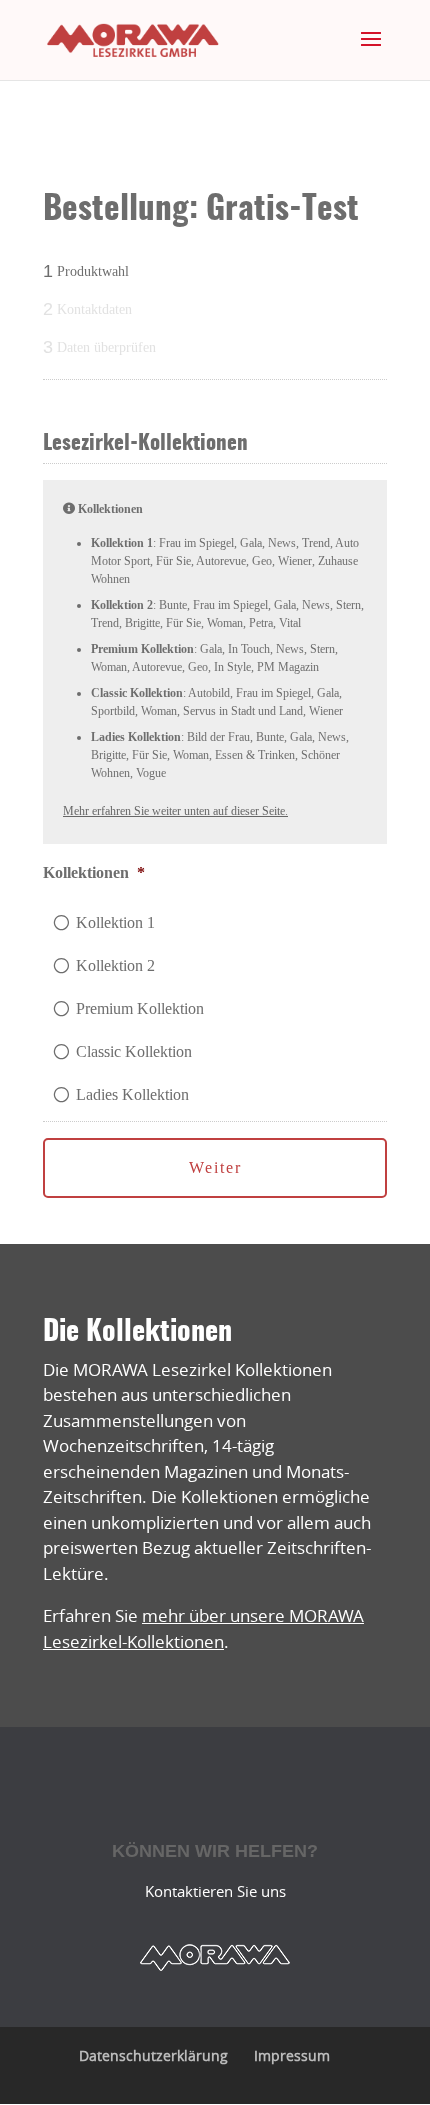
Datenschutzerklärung (153, 2055)
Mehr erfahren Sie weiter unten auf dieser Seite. (175, 811)
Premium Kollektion (140, 1008)
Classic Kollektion (134, 1051)
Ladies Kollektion (132, 1094)
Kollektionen (94, 872)
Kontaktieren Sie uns (215, 1891)
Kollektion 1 (115, 922)
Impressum (292, 2055)
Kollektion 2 (115, 965)
